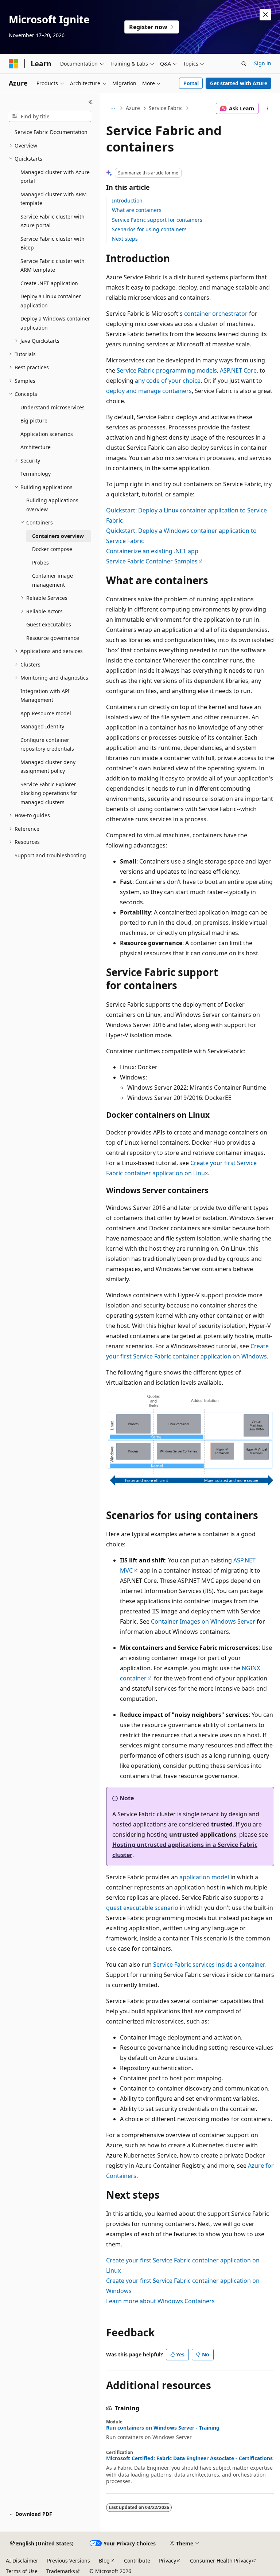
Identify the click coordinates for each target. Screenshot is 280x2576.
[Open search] (244, 64)
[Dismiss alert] (265, 15)
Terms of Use (22, 2571)
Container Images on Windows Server (203, 1621)
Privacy (168, 2561)
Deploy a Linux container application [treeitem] (51, 301)
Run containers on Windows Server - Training (163, 2428)
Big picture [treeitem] (34, 420)
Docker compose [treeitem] (52, 549)
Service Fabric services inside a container (209, 1965)
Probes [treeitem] (40, 563)
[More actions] (268, 109)
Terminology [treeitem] (36, 474)
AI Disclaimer (22, 2561)
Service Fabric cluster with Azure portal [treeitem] (52, 221)
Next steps (125, 239)
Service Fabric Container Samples (152, 561)
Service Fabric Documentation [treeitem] (51, 132)
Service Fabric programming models (167, 370)
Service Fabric (166, 108)
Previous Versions (69, 2561)
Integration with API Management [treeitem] (45, 696)
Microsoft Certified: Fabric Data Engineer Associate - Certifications (189, 2458)
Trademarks (61, 2571)
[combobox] (50, 117)
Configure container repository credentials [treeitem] (47, 744)
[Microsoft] (13, 64)
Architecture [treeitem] (36, 447)
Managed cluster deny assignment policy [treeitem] (48, 767)
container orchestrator (216, 314)
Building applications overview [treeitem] (52, 505)
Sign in (263, 63)
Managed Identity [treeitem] (42, 726)
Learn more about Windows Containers (160, 2301)
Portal (191, 83)
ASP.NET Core (238, 370)
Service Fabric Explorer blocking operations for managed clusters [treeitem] (49, 793)
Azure (133, 108)
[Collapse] (91, 102)
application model (204, 1877)
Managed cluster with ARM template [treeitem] (54, 199)
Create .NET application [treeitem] (49, 283)
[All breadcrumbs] (112, 109)
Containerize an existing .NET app (152, 551)
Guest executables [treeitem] (49, 624)
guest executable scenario (142, 1908)
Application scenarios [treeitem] (47, 434)
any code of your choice (168, 381)
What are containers (137, 210)
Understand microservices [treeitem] (52, 407)
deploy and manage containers (149, 391)
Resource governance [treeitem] (53, 638)
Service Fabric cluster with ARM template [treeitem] (52, 266)
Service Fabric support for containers (157, 220)
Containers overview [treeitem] (58, 536)
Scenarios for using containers (149, 229)
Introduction (127, 200)
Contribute (137, 2561)
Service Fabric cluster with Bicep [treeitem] (52, 243)
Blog (104, 2561)
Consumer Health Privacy (221, 2561)
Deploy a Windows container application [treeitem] (55, 323)
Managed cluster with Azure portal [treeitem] (55, 177)
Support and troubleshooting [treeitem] (50, 855)
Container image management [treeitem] (52, 580)
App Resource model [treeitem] (46, 713)
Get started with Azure (239, 83)
